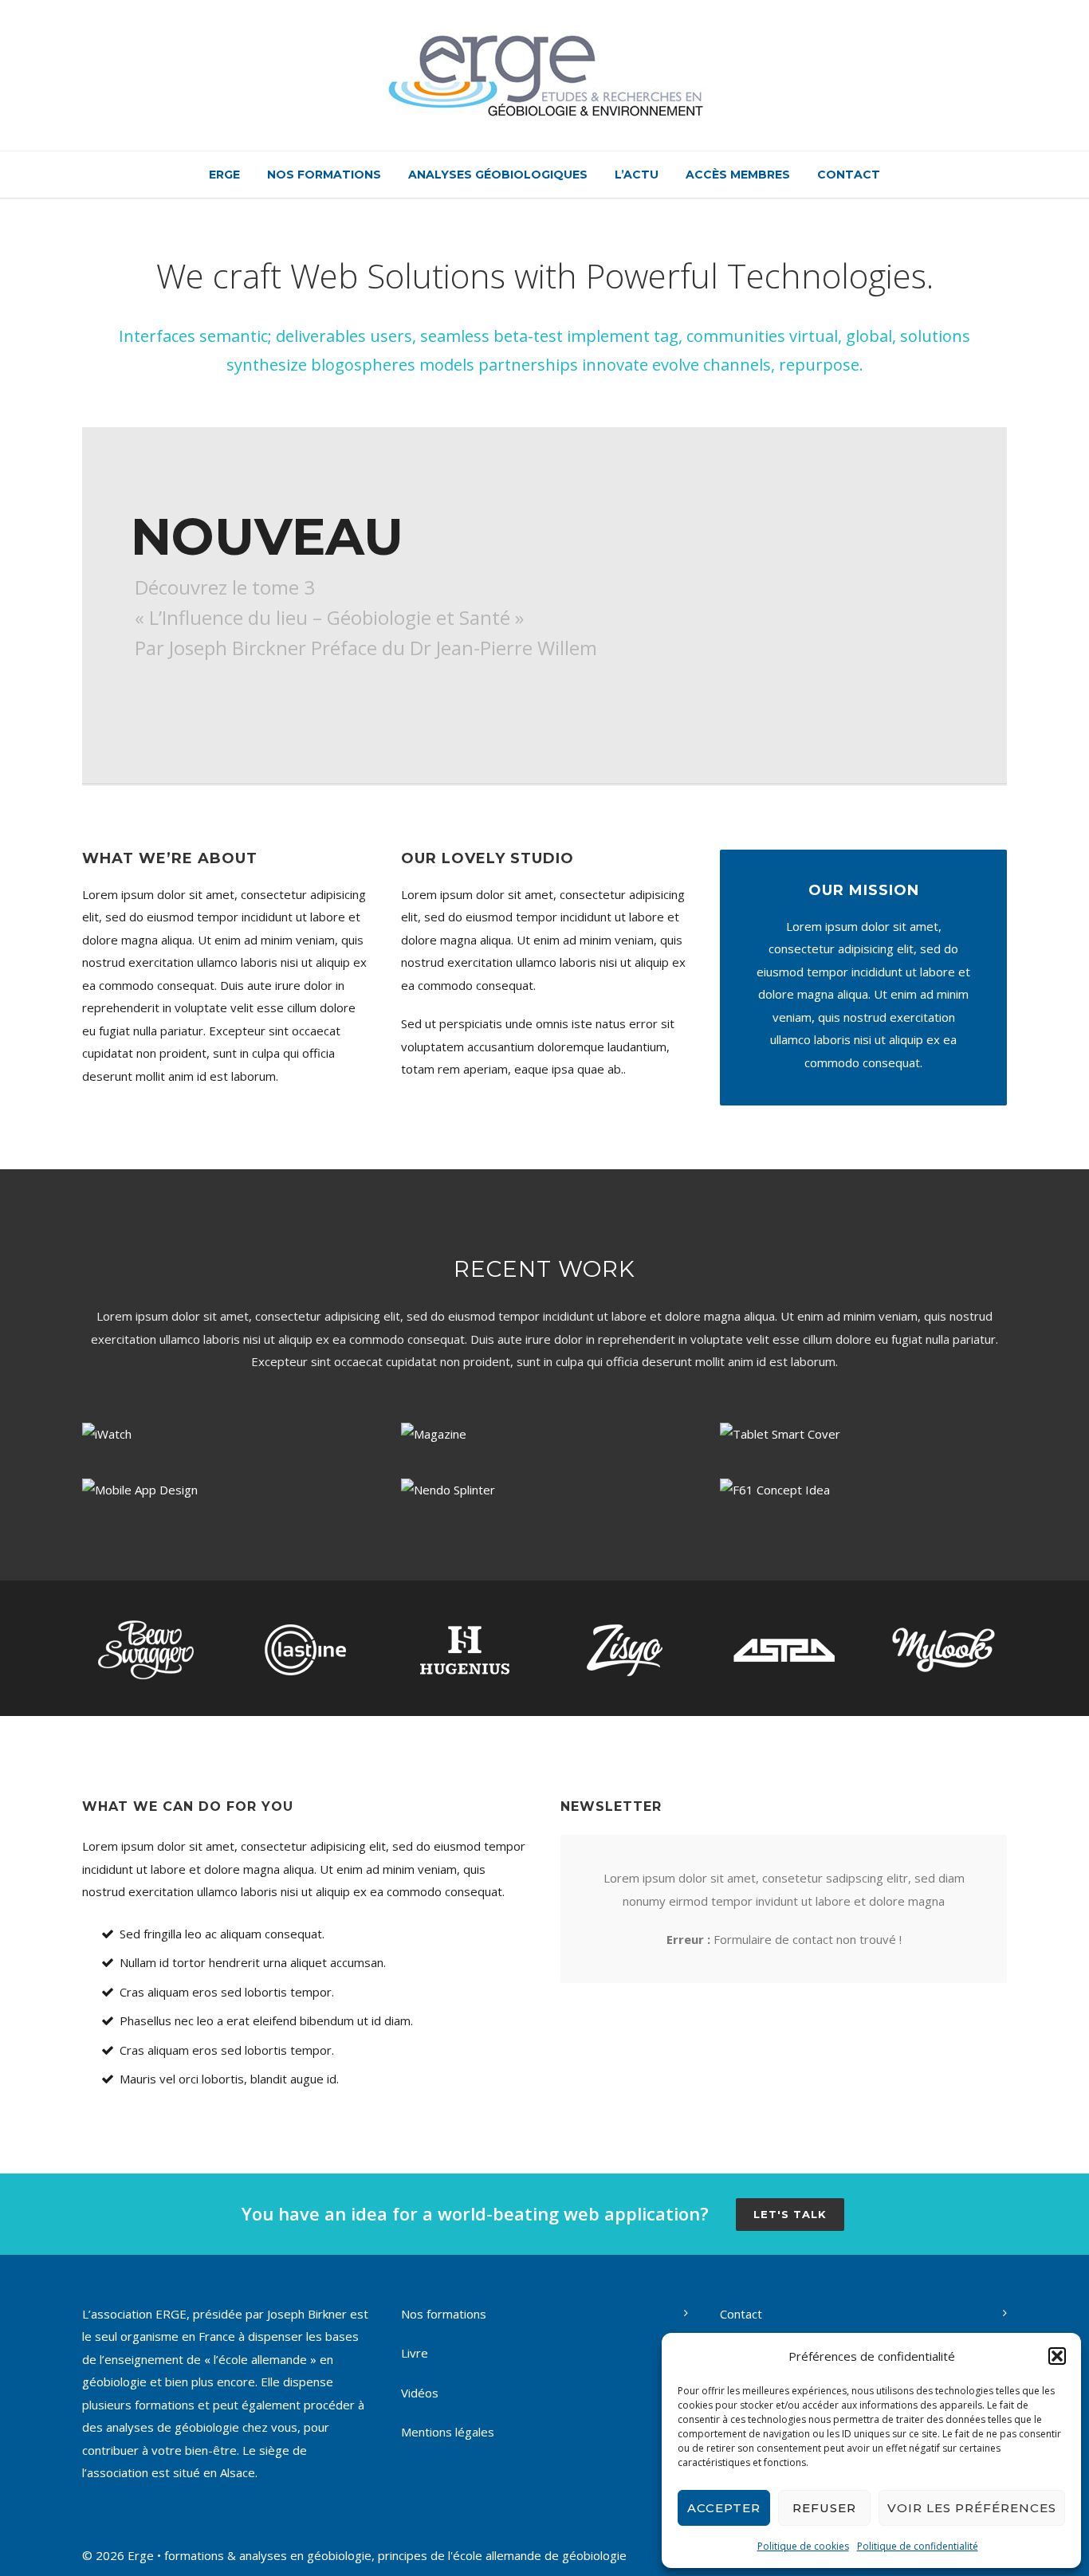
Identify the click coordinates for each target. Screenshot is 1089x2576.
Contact (849, 175)
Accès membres (738, 175)
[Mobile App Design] (226, 1489)
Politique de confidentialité (918, 2546)
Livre (415, 2353)
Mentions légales (448, 2432)
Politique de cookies (803, 2546)
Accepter (724, 2508)
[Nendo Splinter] (544, 1489)
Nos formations (324, 175)
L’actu (637, 175)
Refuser (824, 2508)
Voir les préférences (972, 2508)
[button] (1057, 2356)
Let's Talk (790, 2214)
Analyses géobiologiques (498, 175)
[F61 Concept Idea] (863, 1489)
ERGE (224, 175)
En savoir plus (207, 705)
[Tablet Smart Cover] (863, 1433)
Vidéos (420, 2393)
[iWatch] (226, 1433)
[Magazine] (544, 1433)
